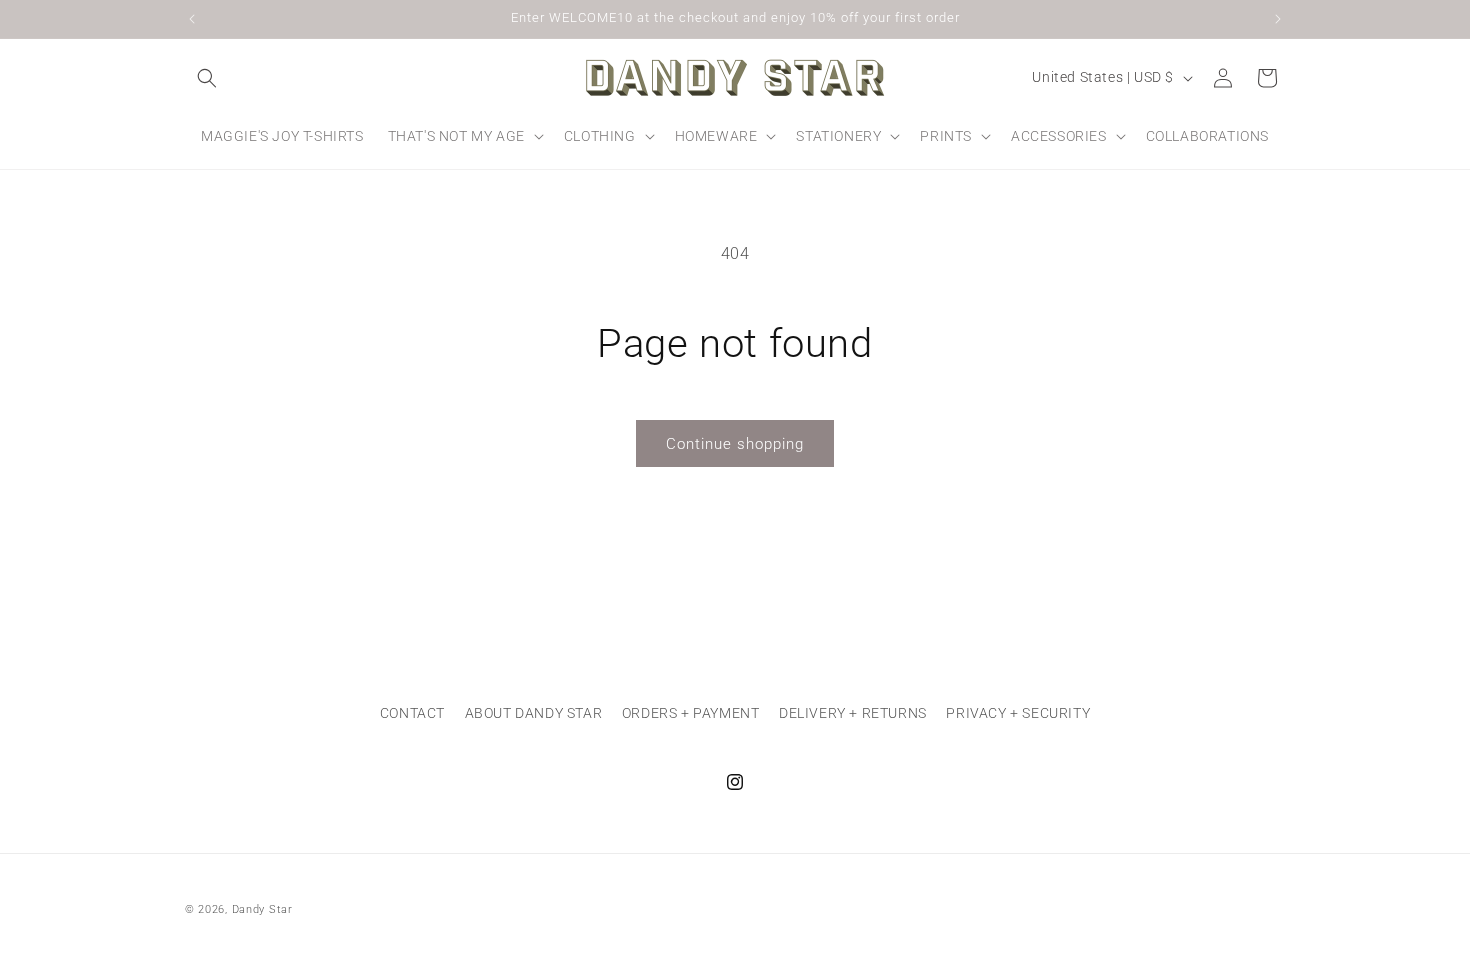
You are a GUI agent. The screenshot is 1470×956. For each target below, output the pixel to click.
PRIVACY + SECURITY (1018, 713)
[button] (207, 78)
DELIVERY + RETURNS (853, 713)
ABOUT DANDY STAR (534, 713)
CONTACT (412, 713)
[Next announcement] (1278, 19)
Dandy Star (262, 909)
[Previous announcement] (192, 19)
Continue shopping (735, 444)
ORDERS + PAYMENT (691, 713)
